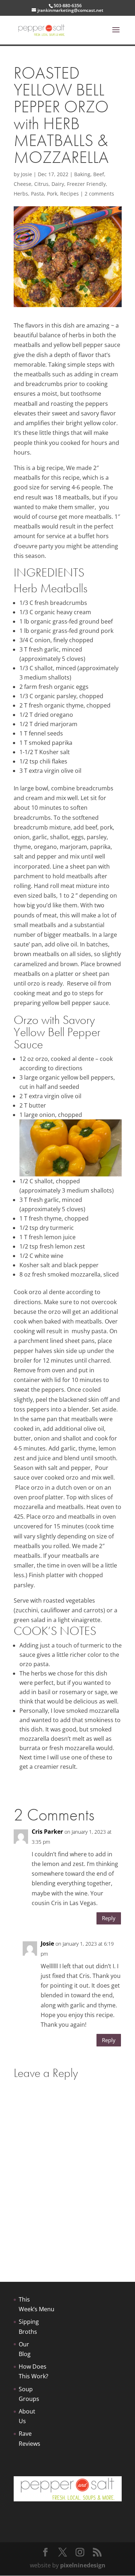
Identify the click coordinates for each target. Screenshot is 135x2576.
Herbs (21, 194)
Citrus (41, 184)
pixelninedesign (83, 2565)
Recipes (69, 194)
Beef (99, 174)
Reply (109, 1918)
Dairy (58, 184)
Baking (82, 174)
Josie (26, 174)
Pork (52, 194)
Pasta (37, 194)
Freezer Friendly (86, 184)
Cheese (22, 184)
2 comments (99, 194)
